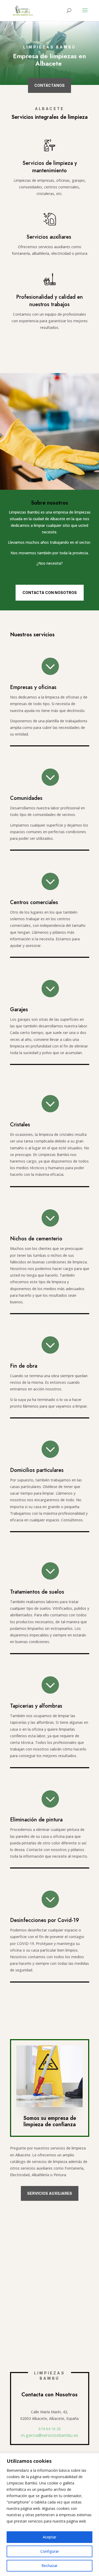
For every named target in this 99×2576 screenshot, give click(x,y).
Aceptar (49, 2537)
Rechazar (49, 2566)
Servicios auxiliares (50, 2193)
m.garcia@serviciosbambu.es (49, 2435)
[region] (49, 2514)
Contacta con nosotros (50, 593)
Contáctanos (49, 85)
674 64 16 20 (50, 2429)
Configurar (50, 2551)
